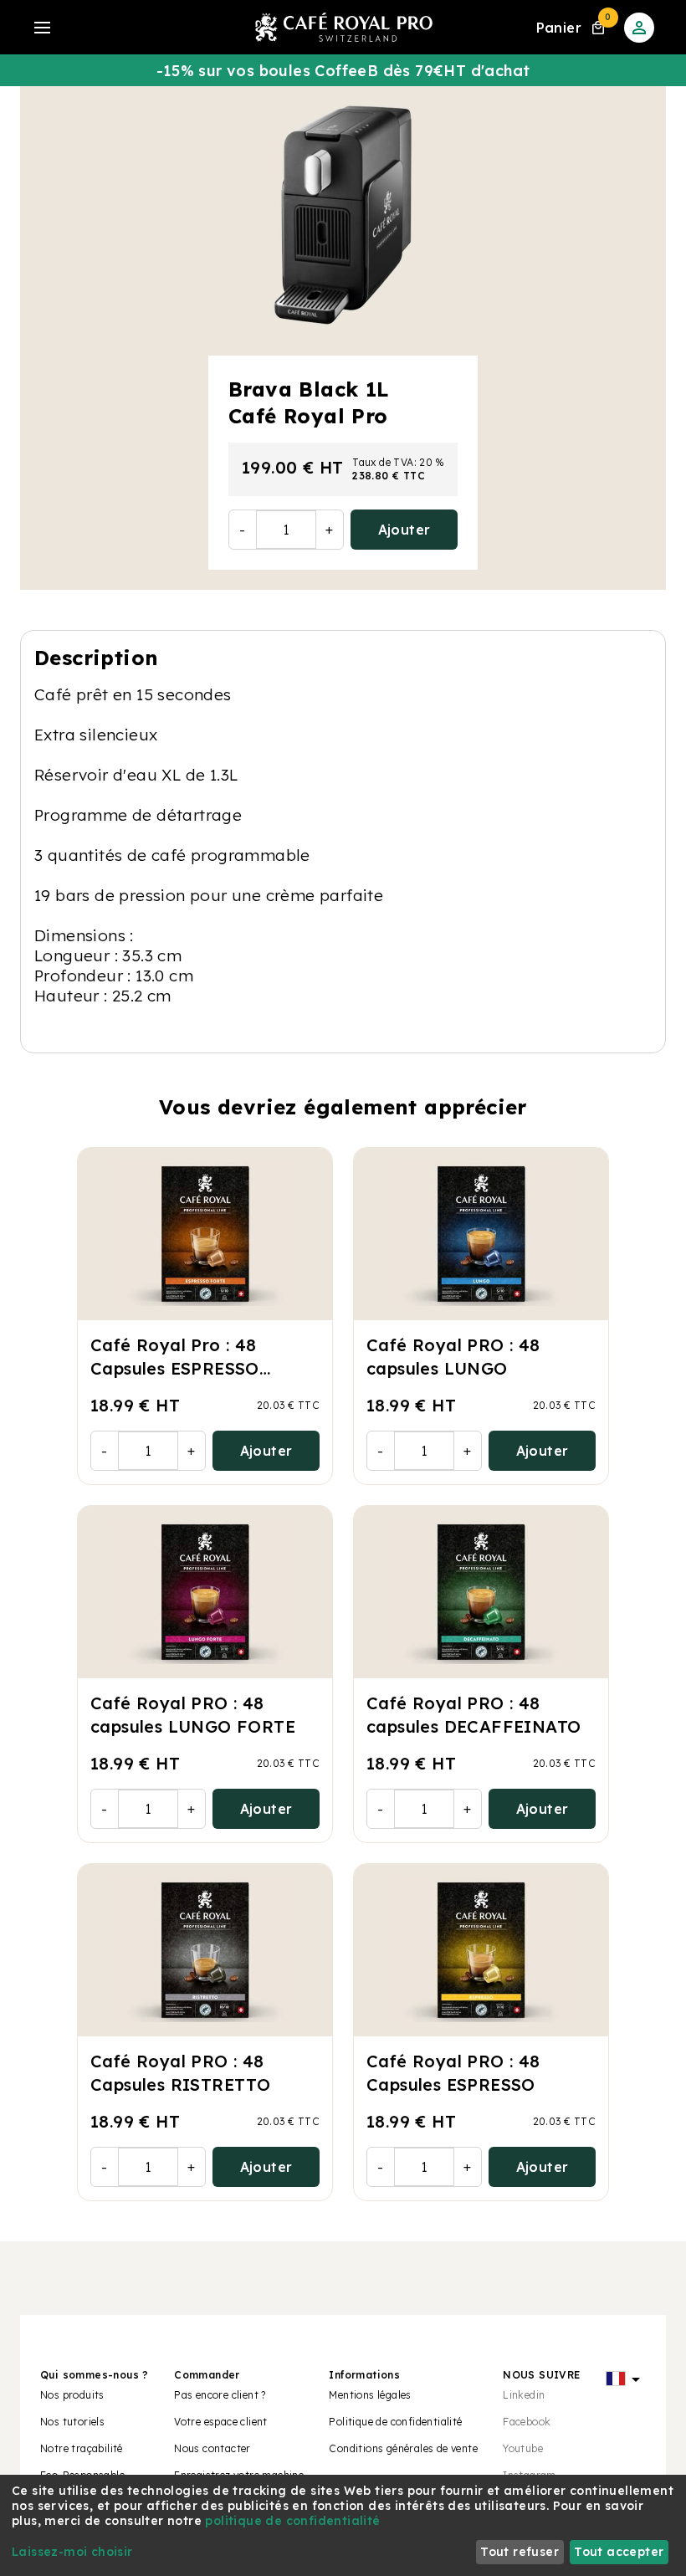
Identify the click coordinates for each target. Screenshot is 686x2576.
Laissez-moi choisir (72, 2552)
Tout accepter (619, 2552)
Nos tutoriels (72, 2422)
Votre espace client (221, 2422)
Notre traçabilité (82, 2448)
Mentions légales (370, 2395)
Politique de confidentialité (395, 2422)
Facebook (527, 2422)
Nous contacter (212, 2448)
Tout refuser (520, 2552)
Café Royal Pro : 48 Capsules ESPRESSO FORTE (175, 1368)
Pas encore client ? (220, 2395)
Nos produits (72, 2395)
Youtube (523, 2448)
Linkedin (524, 2395)
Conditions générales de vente (403, 2448)
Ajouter (404, 530)
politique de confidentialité (292, 2521)
